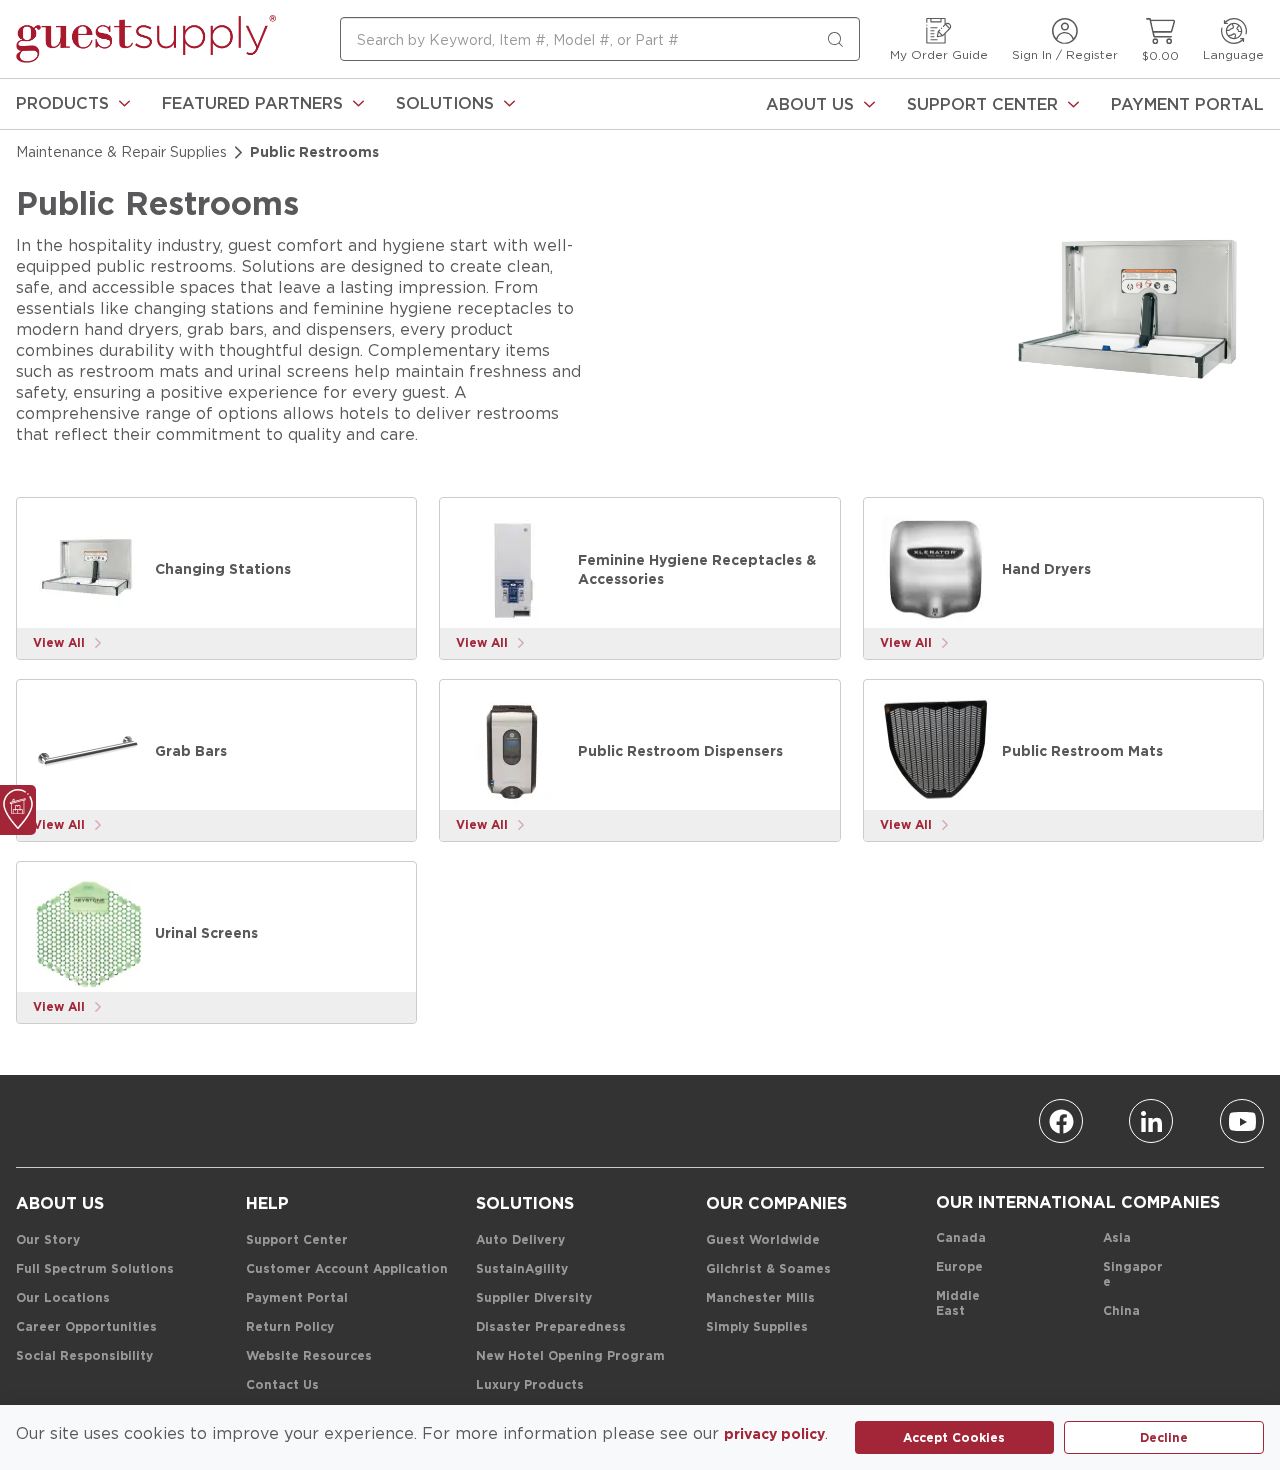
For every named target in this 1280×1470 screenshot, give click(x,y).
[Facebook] (1061, 1121)
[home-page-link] (146, 39)
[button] (73, 104)
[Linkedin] (1151, 1121)
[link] (73, 104)
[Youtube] (1242, 1121)
